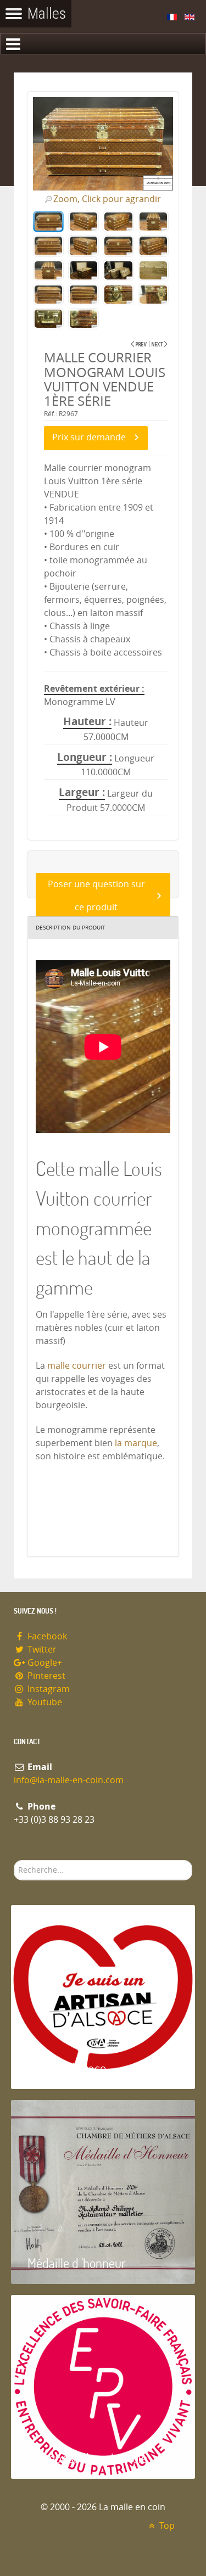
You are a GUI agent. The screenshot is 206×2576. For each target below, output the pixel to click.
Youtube (44, 1702)
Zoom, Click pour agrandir (107, 199)
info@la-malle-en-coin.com (69, 1780)
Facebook (46, 1636)
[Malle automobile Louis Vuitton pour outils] (160, 344)
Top (166, 2526)
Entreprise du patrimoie (87, 2458)
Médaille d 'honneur (77, 2263)
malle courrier (78, 1366)
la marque (136, 1443)
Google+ (44, 1663)
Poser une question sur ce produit (96, 896)
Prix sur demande (89, 437)
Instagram (48, 1689)
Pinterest (45, 1676)
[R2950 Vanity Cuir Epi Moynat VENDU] (139, 344)
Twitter (41, 1650)
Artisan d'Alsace (67, 2068)
